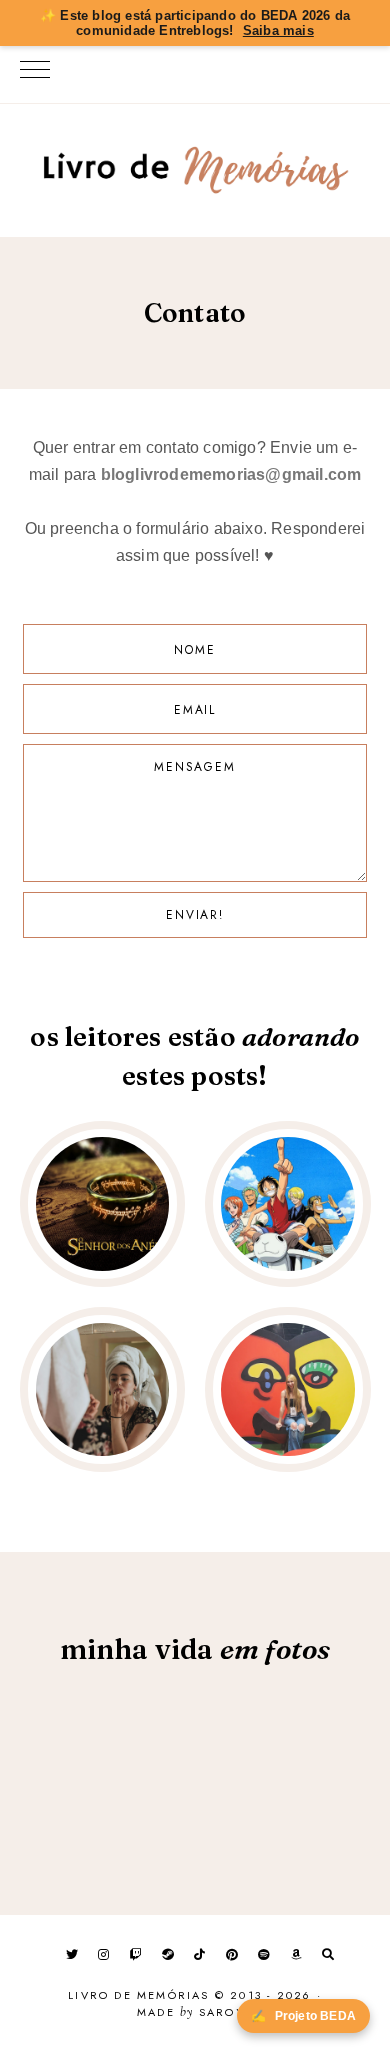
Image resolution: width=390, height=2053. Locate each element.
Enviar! (195, 915)
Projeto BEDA (303, 2016)
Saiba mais (278, 30)
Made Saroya (195, 2013)
